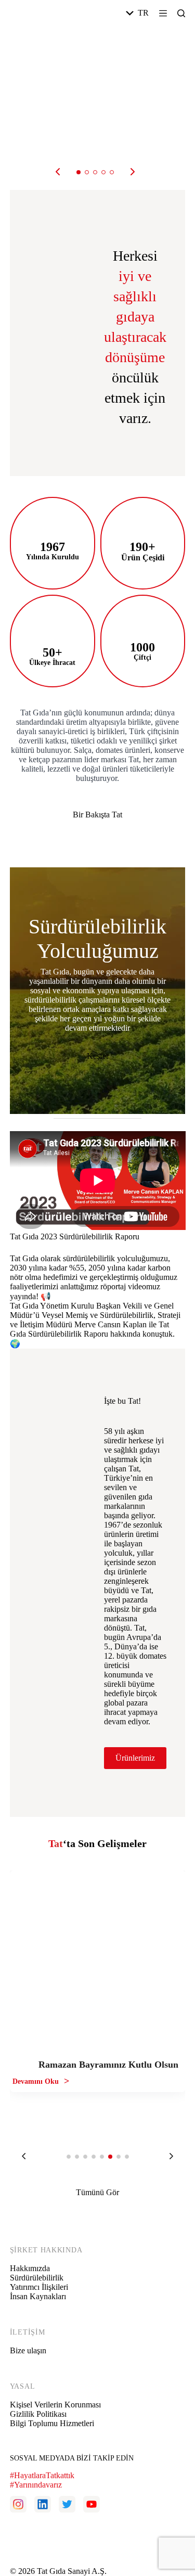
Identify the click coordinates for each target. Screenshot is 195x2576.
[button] (131, 13)
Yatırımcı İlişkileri (39, 2287)
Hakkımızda (30, 2268)
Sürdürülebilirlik (37, 2278)
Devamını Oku (36, 2081)
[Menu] (163, 13)
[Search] (181, 13)
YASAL (23, 2386)
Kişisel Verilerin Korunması (55, 2405)
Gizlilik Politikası (38, 2414)
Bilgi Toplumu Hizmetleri (52, 2423)
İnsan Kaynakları (38, 2296)
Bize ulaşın (28, 2350)
